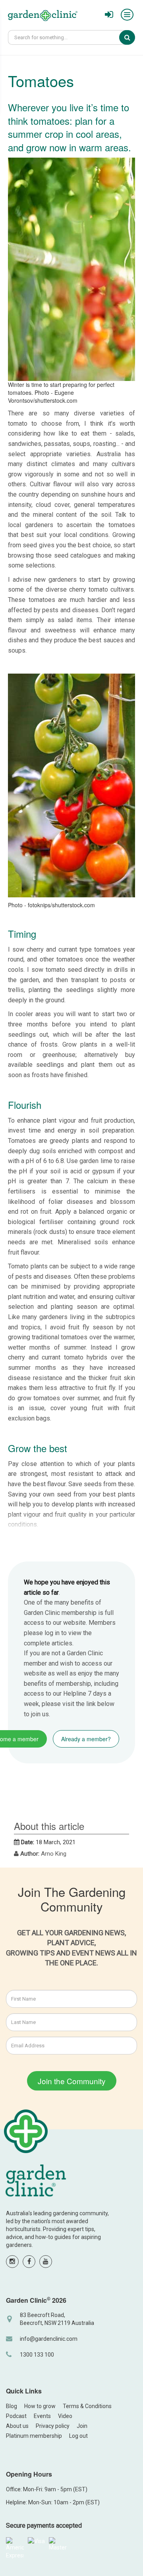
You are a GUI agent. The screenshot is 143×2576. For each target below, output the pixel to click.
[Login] (109, 15)
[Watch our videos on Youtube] (46, 2262)
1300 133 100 (37, 2355)
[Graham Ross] (43, 17)
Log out (78, 2436)
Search (133, 37)
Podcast (16, 2416)
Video (65, 2416)
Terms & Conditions (87, 2406)
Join (82, 2426)
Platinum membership (34, 2436)
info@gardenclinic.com (49, 2339)
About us (17, 2426)
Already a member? (86, 1739)
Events (42, 2416)
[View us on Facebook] (29, 2262)
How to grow (40, 2406)
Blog (12, 2406)
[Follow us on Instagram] (12, 2262)
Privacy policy (53, 2426)
